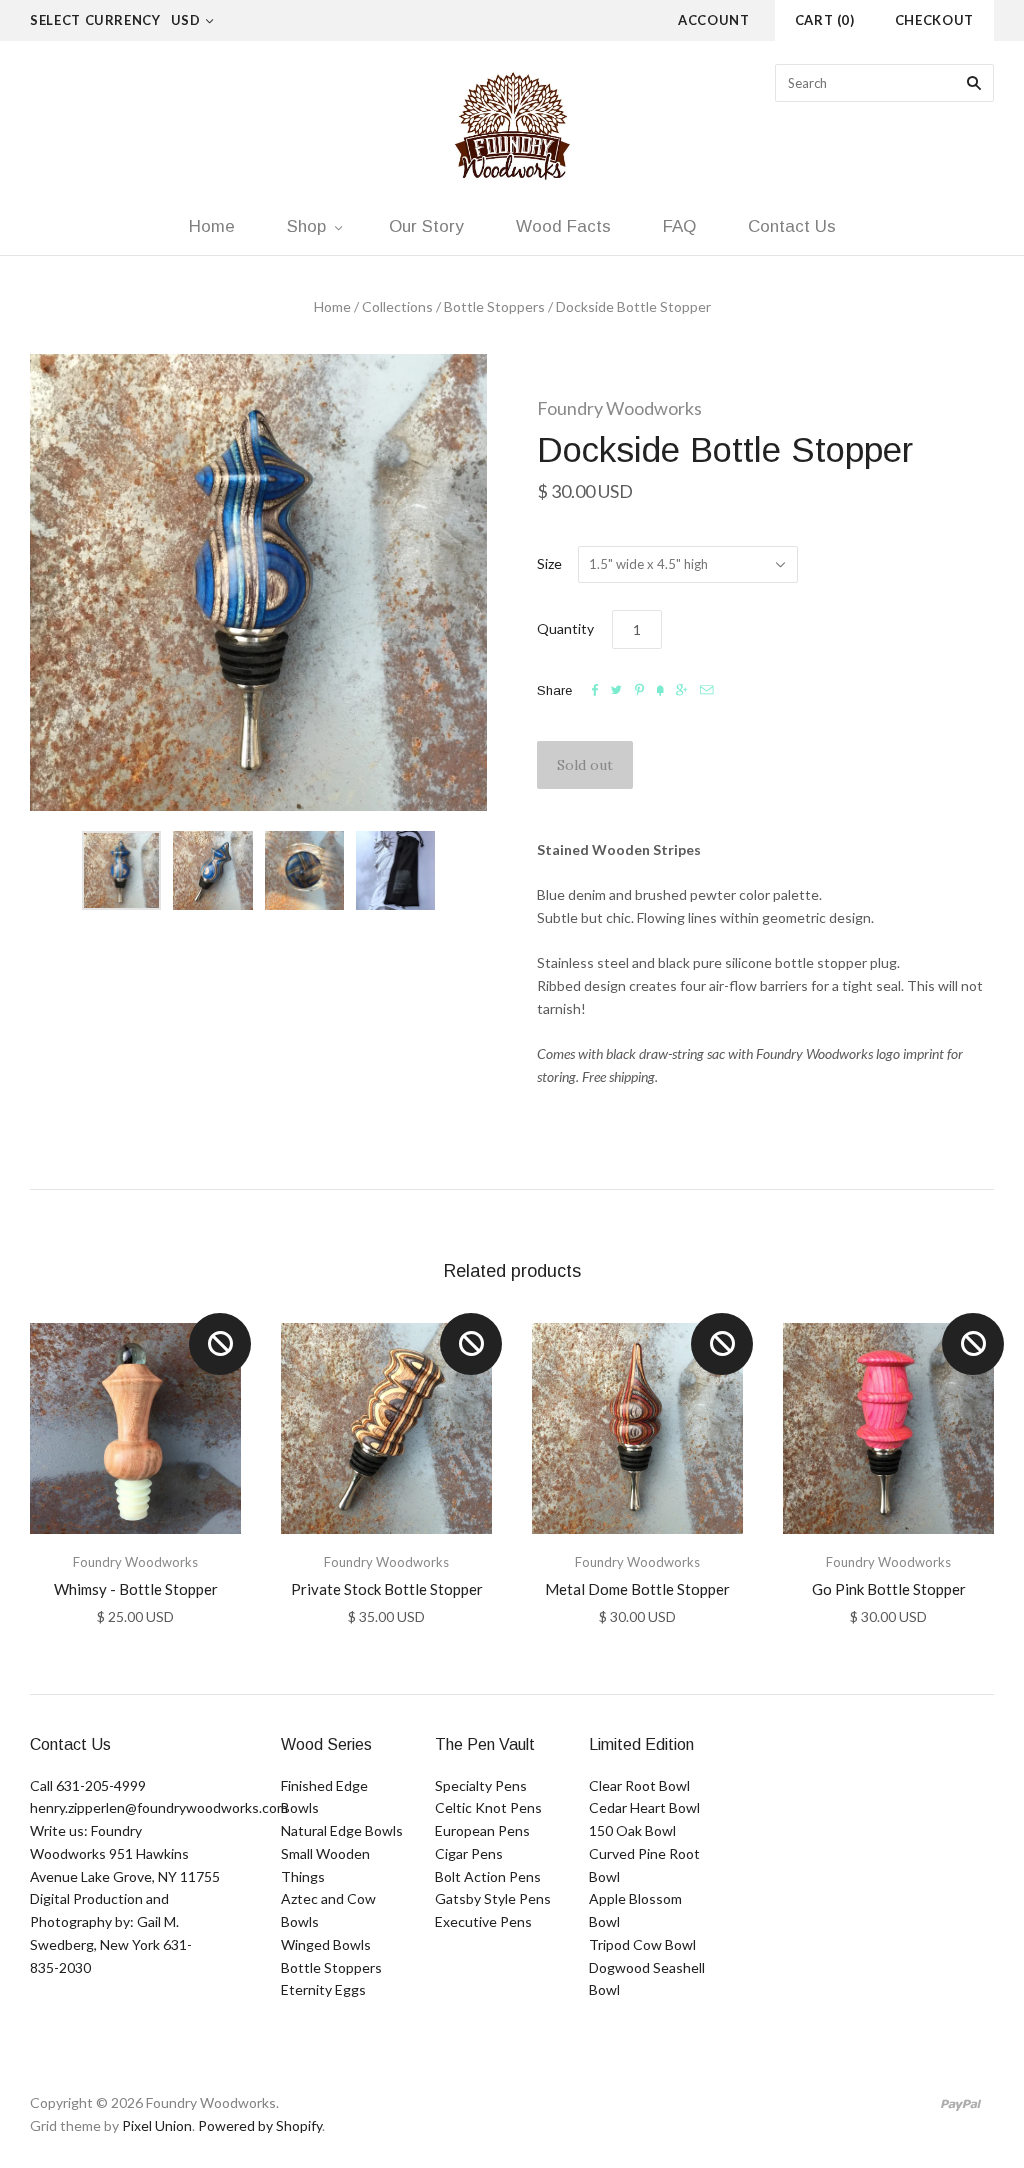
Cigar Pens (469, 1853)
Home (212, 226)
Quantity (565, 628)
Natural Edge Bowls (342, 1830)
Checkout (934, 20)
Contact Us (792, 226)
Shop (306, 226)
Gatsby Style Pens (493, 1898)
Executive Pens (483, 1921)
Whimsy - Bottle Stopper (136, 1589)
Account (714, 20)
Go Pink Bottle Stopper (889, 1589)
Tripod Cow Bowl (642, 1944)
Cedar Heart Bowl (644, 1807)
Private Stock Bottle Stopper (387, 1589)
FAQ (679, 226)
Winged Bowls (326, 1944)
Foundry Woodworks (619, 408)
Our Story (426, 226)
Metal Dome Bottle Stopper (637, 1589)
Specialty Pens (481, 1785)
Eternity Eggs (323, 1989)
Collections (397, 306)
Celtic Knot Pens (488, 1807)
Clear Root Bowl (639, 1785)
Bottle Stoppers (494, 306)
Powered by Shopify (260, 2125)
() (825, 20)
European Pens (482, 1830)
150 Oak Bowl (632, 1830)
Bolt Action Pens (488, 1876)
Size (549, 563)
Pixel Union (157, 2125)
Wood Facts (563, 226)
